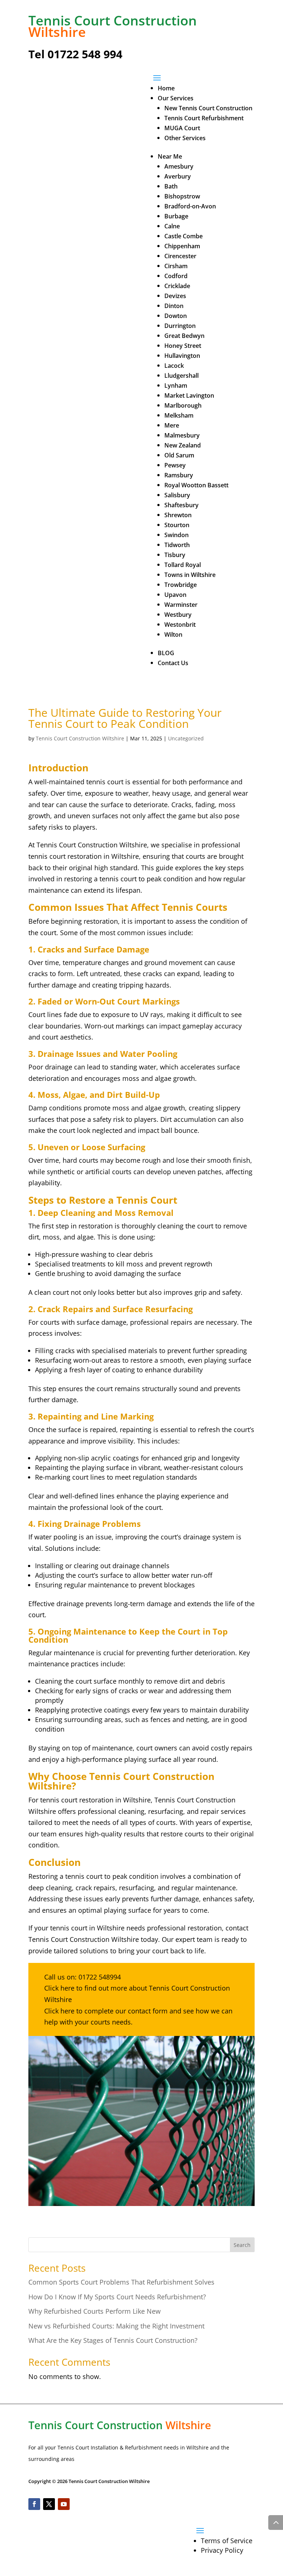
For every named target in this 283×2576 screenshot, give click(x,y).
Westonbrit (180, 625)
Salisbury (177, 495)
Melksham (179, 415)
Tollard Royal (183, 565)
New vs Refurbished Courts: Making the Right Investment (116, 2326)
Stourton (177, 525)
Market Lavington (189, 395)
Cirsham (176, 266)
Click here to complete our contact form (106, 2011)
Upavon (175, 595)
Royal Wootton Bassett (196, 485)
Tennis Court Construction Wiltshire (80, 738)
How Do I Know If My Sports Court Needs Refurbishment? (117, 2297)
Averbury (178, 176)
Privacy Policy (222, 2550)
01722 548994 (100, 1977)
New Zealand (183, 445)
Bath (171, 186)
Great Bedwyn (184, 336)
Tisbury (175, 555)
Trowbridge (181, 585)
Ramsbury (179, 475)
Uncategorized (186, 738)
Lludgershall (181, 376)
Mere (172, 425)
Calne (172, 226)
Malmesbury (182, 435)
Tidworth (177, 545)
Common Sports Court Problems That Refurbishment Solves (121, 2282)
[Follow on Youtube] (64, 2504)
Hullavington (182, 356)
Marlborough (183, 405)
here (67, 1988)
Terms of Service (227, 2541)
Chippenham (182, 246)
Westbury (178, 615)
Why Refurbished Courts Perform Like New (95, 2311)
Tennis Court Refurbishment (204, 118)
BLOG (166, 653)
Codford (176, 276)
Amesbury (179, 166)
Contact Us (173, 663)
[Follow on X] (49, 2504)
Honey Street (183, 346)
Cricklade (177, 286)
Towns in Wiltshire (190, 575)
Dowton (176, 316)
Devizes (175, 296)
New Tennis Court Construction (208, 108)
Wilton (173, 635)
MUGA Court (182, 128)
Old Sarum (179, 455)
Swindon (177, 535)
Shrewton (178, 515)
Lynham (176, 385)
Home (166, 88)
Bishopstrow (182, 196)
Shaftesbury (181, 505)
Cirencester (180, 256)
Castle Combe (184, 236)
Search (242, 2245)
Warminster (181, 605)
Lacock (174, 366)
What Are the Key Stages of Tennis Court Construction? (113, 2340)
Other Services (185, 138)
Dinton (174, 306)
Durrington (180, 326)
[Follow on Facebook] (34, 2504)
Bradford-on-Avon (190, 206)
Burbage (176, 216)
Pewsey (175, 465)
